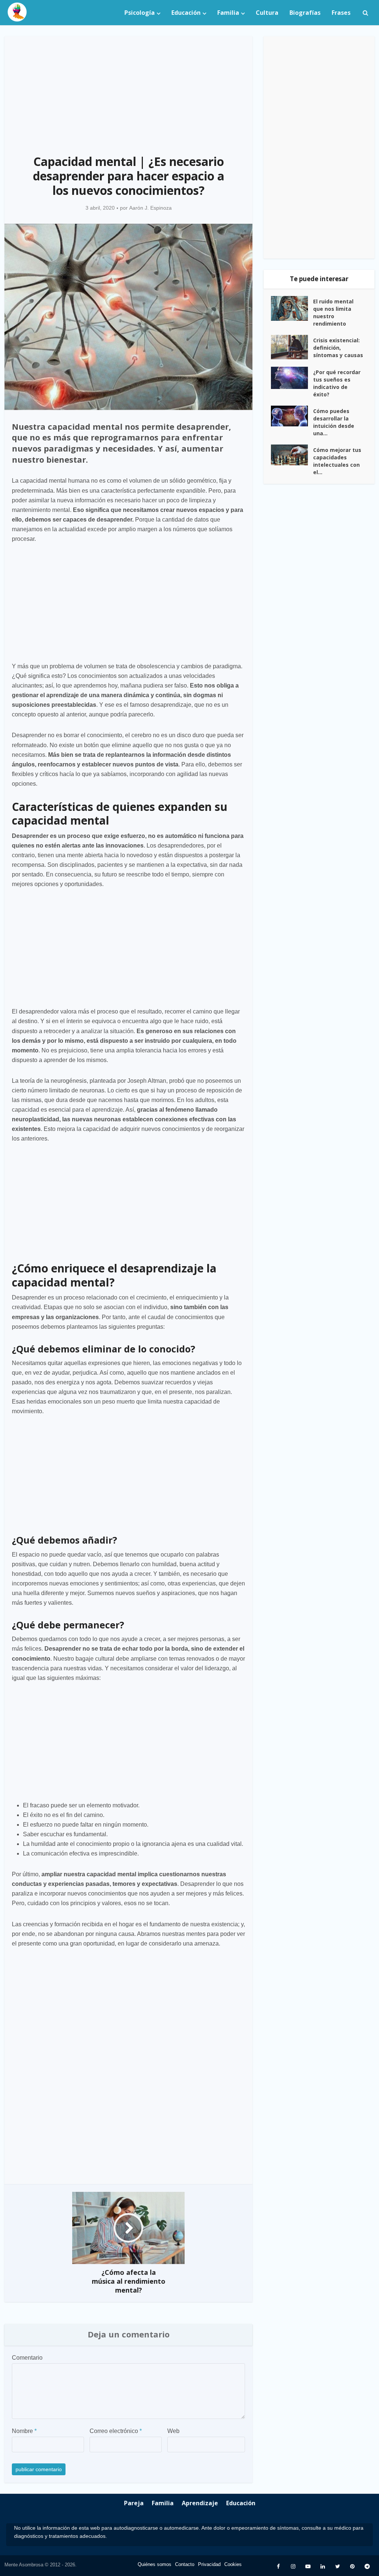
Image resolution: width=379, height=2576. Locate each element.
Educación (186, 13)
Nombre (24, 2431)
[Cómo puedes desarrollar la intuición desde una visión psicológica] (292, 416)
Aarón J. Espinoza (150, 208)
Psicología (140, 13)
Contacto (185, 2564)
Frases (341, 13)
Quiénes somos (155, 2564)
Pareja (134, 2503)
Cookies (233, 2564)
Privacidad (209, 2564)
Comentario (27, 2358)
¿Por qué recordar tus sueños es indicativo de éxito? (337, 383)
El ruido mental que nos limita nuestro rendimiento (333, 312)
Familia (228, 13)
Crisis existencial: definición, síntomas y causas (338, 348)
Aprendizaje (200, 2503)
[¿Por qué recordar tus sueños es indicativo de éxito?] (292, 378)
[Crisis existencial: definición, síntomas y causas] (292, 347)
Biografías (305, 13)
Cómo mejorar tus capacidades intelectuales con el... (337, 461)
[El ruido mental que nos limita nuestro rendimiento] (292, 309)
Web (173, 2431)
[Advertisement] (128, 91)
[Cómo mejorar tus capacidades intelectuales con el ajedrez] (292, 455)
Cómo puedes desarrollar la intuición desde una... (334, 422)
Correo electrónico (116, 2431)
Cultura (267, 13)
